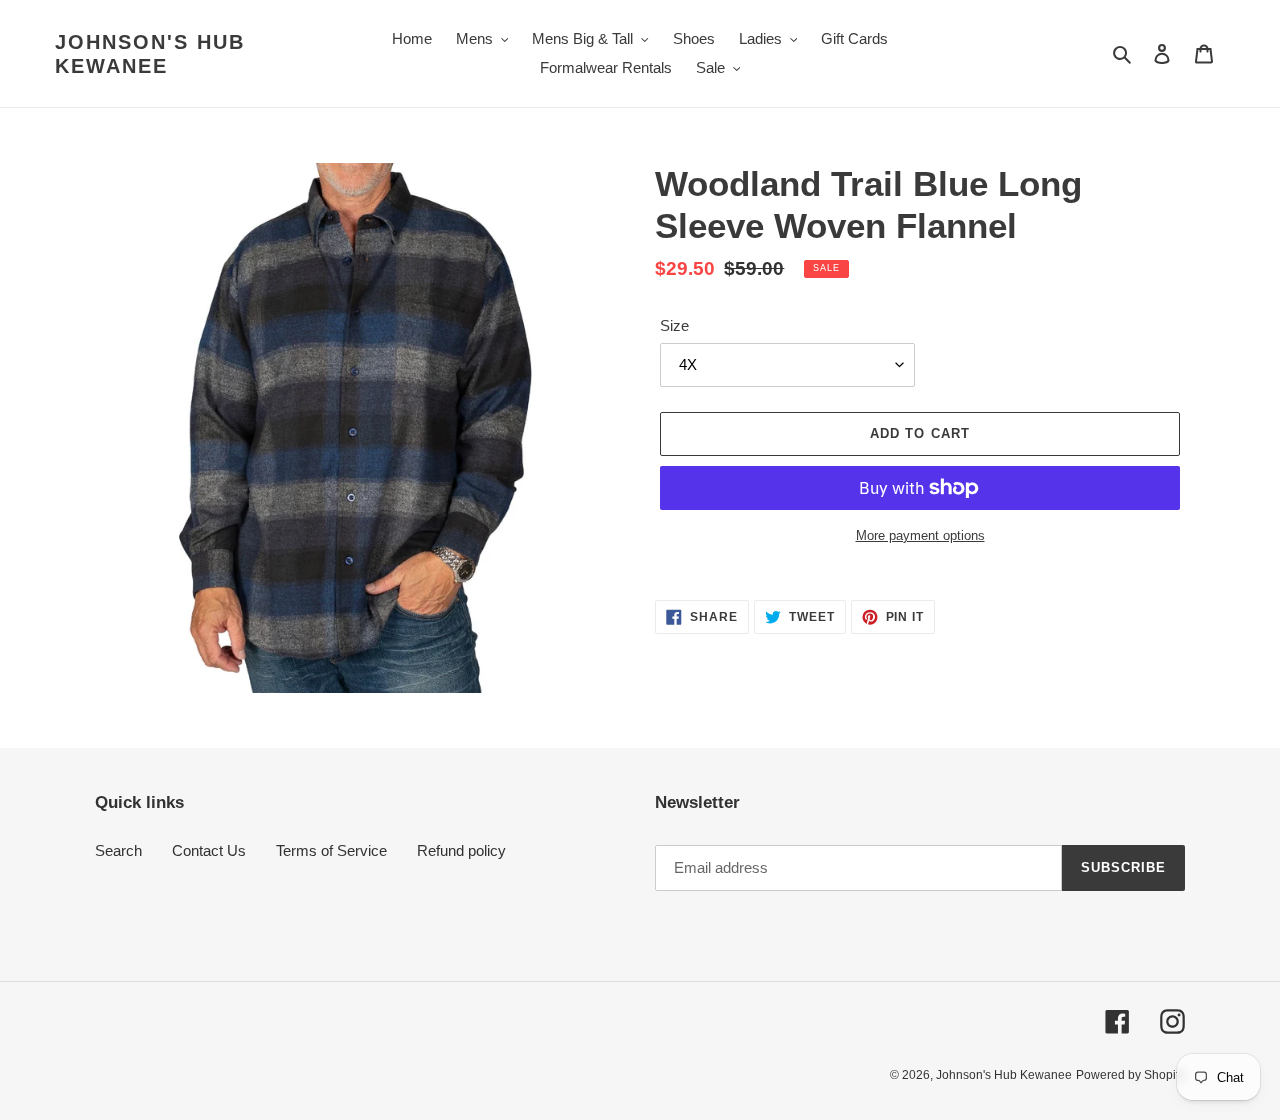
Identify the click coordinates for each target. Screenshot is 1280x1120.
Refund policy (461, 850)
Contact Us (209, 850)
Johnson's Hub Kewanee (150, 54)
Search (118, 850)
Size (674, 325)
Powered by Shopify (1130, 1075)
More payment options (920, 535)
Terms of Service (331, 850)
